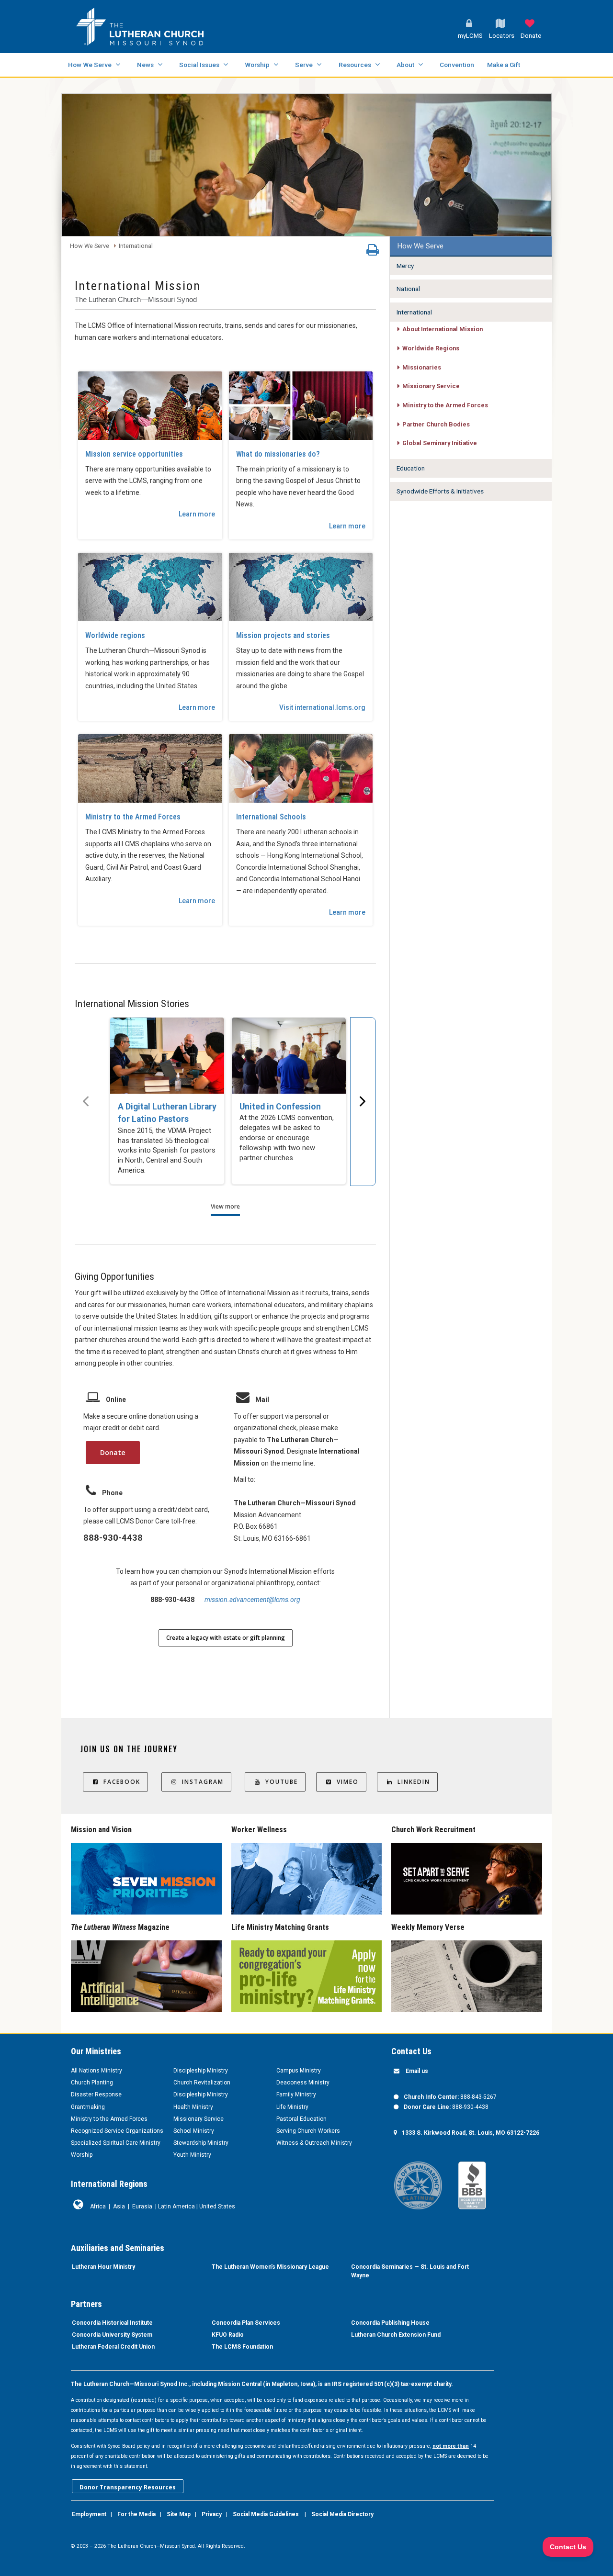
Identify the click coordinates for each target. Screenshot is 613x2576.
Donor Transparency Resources (128, 2487)
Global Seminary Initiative (440, 443)
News (145, 65)
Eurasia (142, 2206)
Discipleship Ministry (201, 2071)
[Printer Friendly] (373, 252)
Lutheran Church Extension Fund (396, 2335)
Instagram (203, 1782)
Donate (113, 1452)
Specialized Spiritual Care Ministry (116, 2143)
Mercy (405, 266)
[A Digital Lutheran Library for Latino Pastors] (167, 1056)
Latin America (176, 2206)
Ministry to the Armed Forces (133, 817)
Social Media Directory (342, 2514)
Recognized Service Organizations (117, 2131)
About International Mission (443, 329)
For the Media (136, 2514)
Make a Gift (504, 65)
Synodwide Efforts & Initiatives (440, 491)
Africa (98, 2206)
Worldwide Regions (431, 348)
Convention (457, 65)
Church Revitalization (202, 2083)
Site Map (179, 2514)
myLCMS (470, 36)
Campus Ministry (299, 2071)
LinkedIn (414, 1782)
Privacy (212, 2514)
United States (217, 2206)
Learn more (197, 514)
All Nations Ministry (96, 2071)
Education (411, 468)
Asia (119, 2206)
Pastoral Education (301, 2119)
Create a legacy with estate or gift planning (226, 1638)
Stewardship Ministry (201, 2143)
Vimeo (348, 1782)
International (136, 246)
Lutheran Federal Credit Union (113, 2347)
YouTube (282, 1782)
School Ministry (194, 2131)
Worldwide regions (115, 635)
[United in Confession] (289, 1056)
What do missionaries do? (278, 454)
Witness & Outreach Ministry (314, 2143)
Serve (304, 65)
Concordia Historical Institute (112, 2323)
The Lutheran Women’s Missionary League (270, 2267)
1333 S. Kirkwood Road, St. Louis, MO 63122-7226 (471, 2133)
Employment (89, 2514)
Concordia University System (112, 2335)
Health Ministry (193, 2107)
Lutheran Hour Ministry (103, 2267)
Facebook (122, 1782)
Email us (417, 2071)
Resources (355, 65)
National (408, 289)
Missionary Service (431, 386)
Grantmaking (88, 2107)
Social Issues (199, 65)
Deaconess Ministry (303, 2083)
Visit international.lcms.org (322, 707)
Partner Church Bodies (436, 424)
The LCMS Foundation (242, 2347)
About (405, 65)
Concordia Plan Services (246, 2323)
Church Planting (92, 2083)
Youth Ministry (192, 2155)
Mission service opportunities (134, 454)
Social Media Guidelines (266, 2514)
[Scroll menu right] (363, 1101)
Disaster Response (96, 2094)
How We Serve (90, 65)
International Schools (271, 817)
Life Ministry (292, 2107)
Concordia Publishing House (390, 2323)
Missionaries (422, 367)
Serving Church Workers (308, 2131)
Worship (257, 65)
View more (225, 1206)
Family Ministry (296, 2094)
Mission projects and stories (283, 635)
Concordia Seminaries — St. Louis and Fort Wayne (410, 2271)
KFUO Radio (228, 2335)
